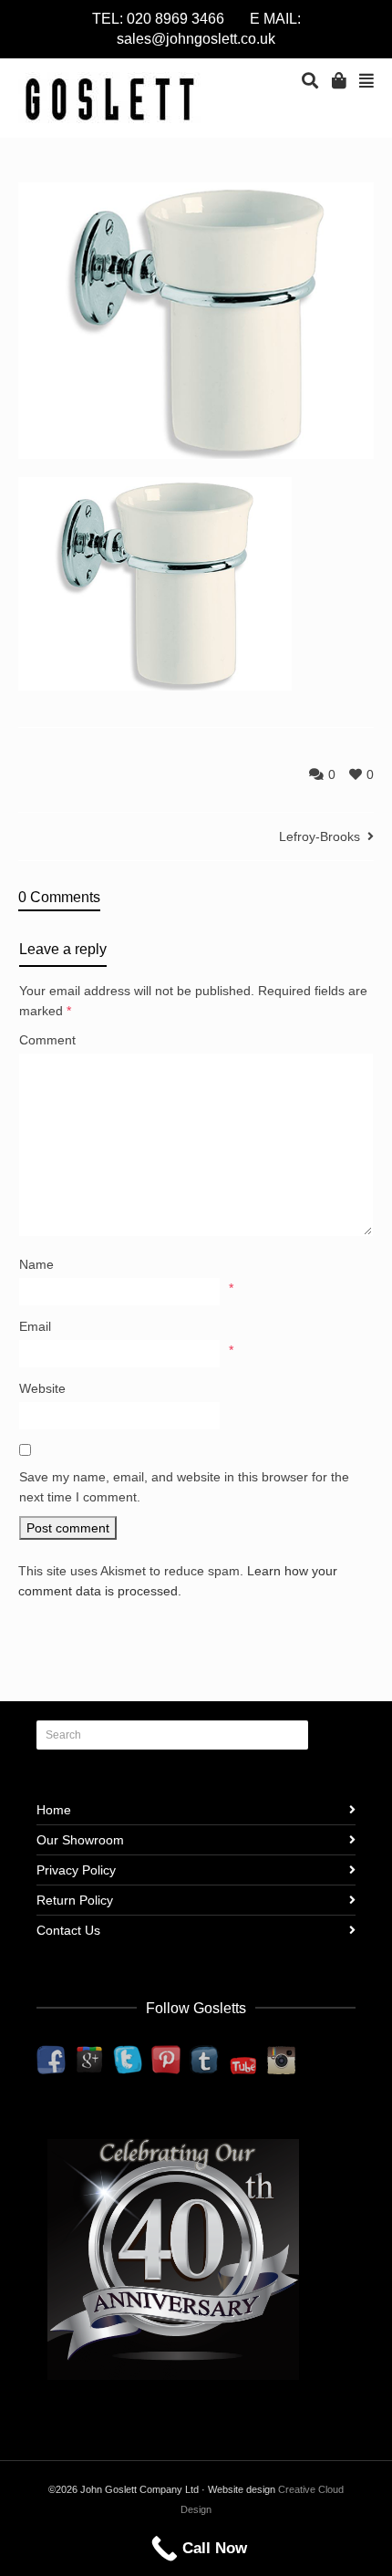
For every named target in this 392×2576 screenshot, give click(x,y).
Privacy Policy (76, 1870)
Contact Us (68, 1930)
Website (42, 1388)
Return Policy (75, 1900)
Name (36, 1264)
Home (54, 1810)
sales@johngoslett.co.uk (196, 39)
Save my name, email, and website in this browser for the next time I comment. (184, 1487)
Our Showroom (80, 1840)
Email (35, 1326)
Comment (47, 1040)
